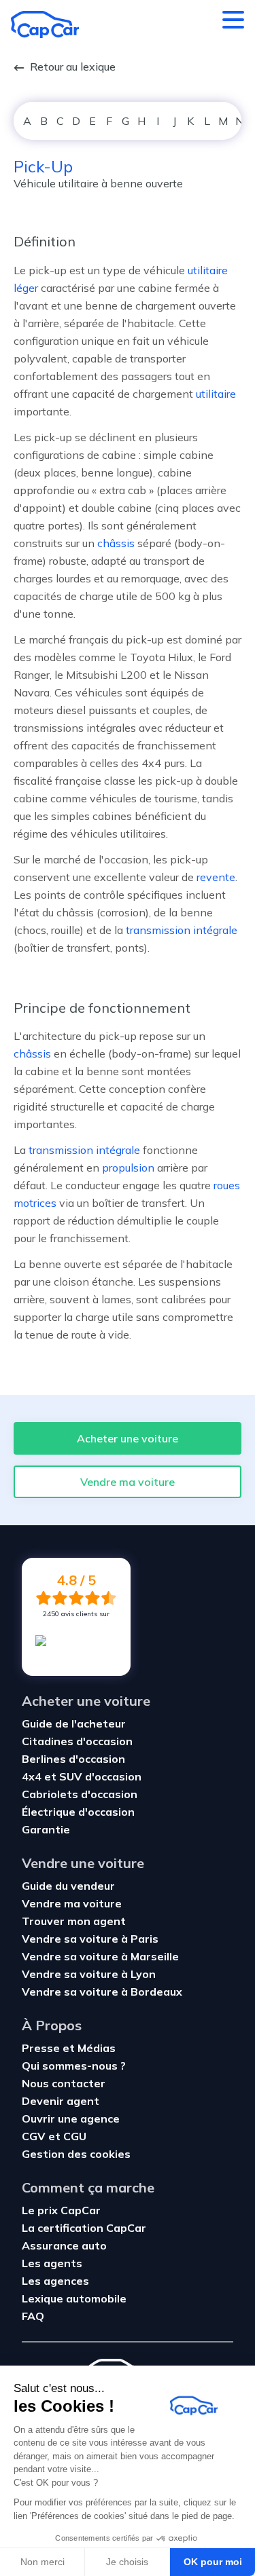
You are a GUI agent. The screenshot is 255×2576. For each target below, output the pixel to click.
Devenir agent (61, 2101)
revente (216, 877)
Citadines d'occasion (77, 1741)
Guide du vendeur (68, 1886)
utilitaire (216, 394)
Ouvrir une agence (71, 2118)
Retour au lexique (73, 67)
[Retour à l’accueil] (45, 24)
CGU (75, 2136)
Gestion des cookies (76, 2154)
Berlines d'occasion (73, 1759)
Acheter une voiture (128, 1438)
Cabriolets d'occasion (80, 1794)
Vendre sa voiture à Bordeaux (102, 1992)
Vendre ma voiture (128, 1482)
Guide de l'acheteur (74, 1723)
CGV (34, 2136)
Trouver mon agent (74, 1921)
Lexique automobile (74, 2298)
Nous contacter (64, 2083)
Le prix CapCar (61, 2210)
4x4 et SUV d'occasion (82, 1776)
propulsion (128, 1168)
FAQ (33, 2316)
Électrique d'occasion (78, 1812)
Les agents (52, 2263)
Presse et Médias (69, 2048)
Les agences (55, 2281)
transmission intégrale (182, 930)
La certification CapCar (84, 2228)
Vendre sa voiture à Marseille (100, 1956)
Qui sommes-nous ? (74, 2066)
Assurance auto (64, 2245)
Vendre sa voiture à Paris (90, 1939)
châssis (116, 543)
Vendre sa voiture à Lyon (89, 1974)
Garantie (46, 1829)
